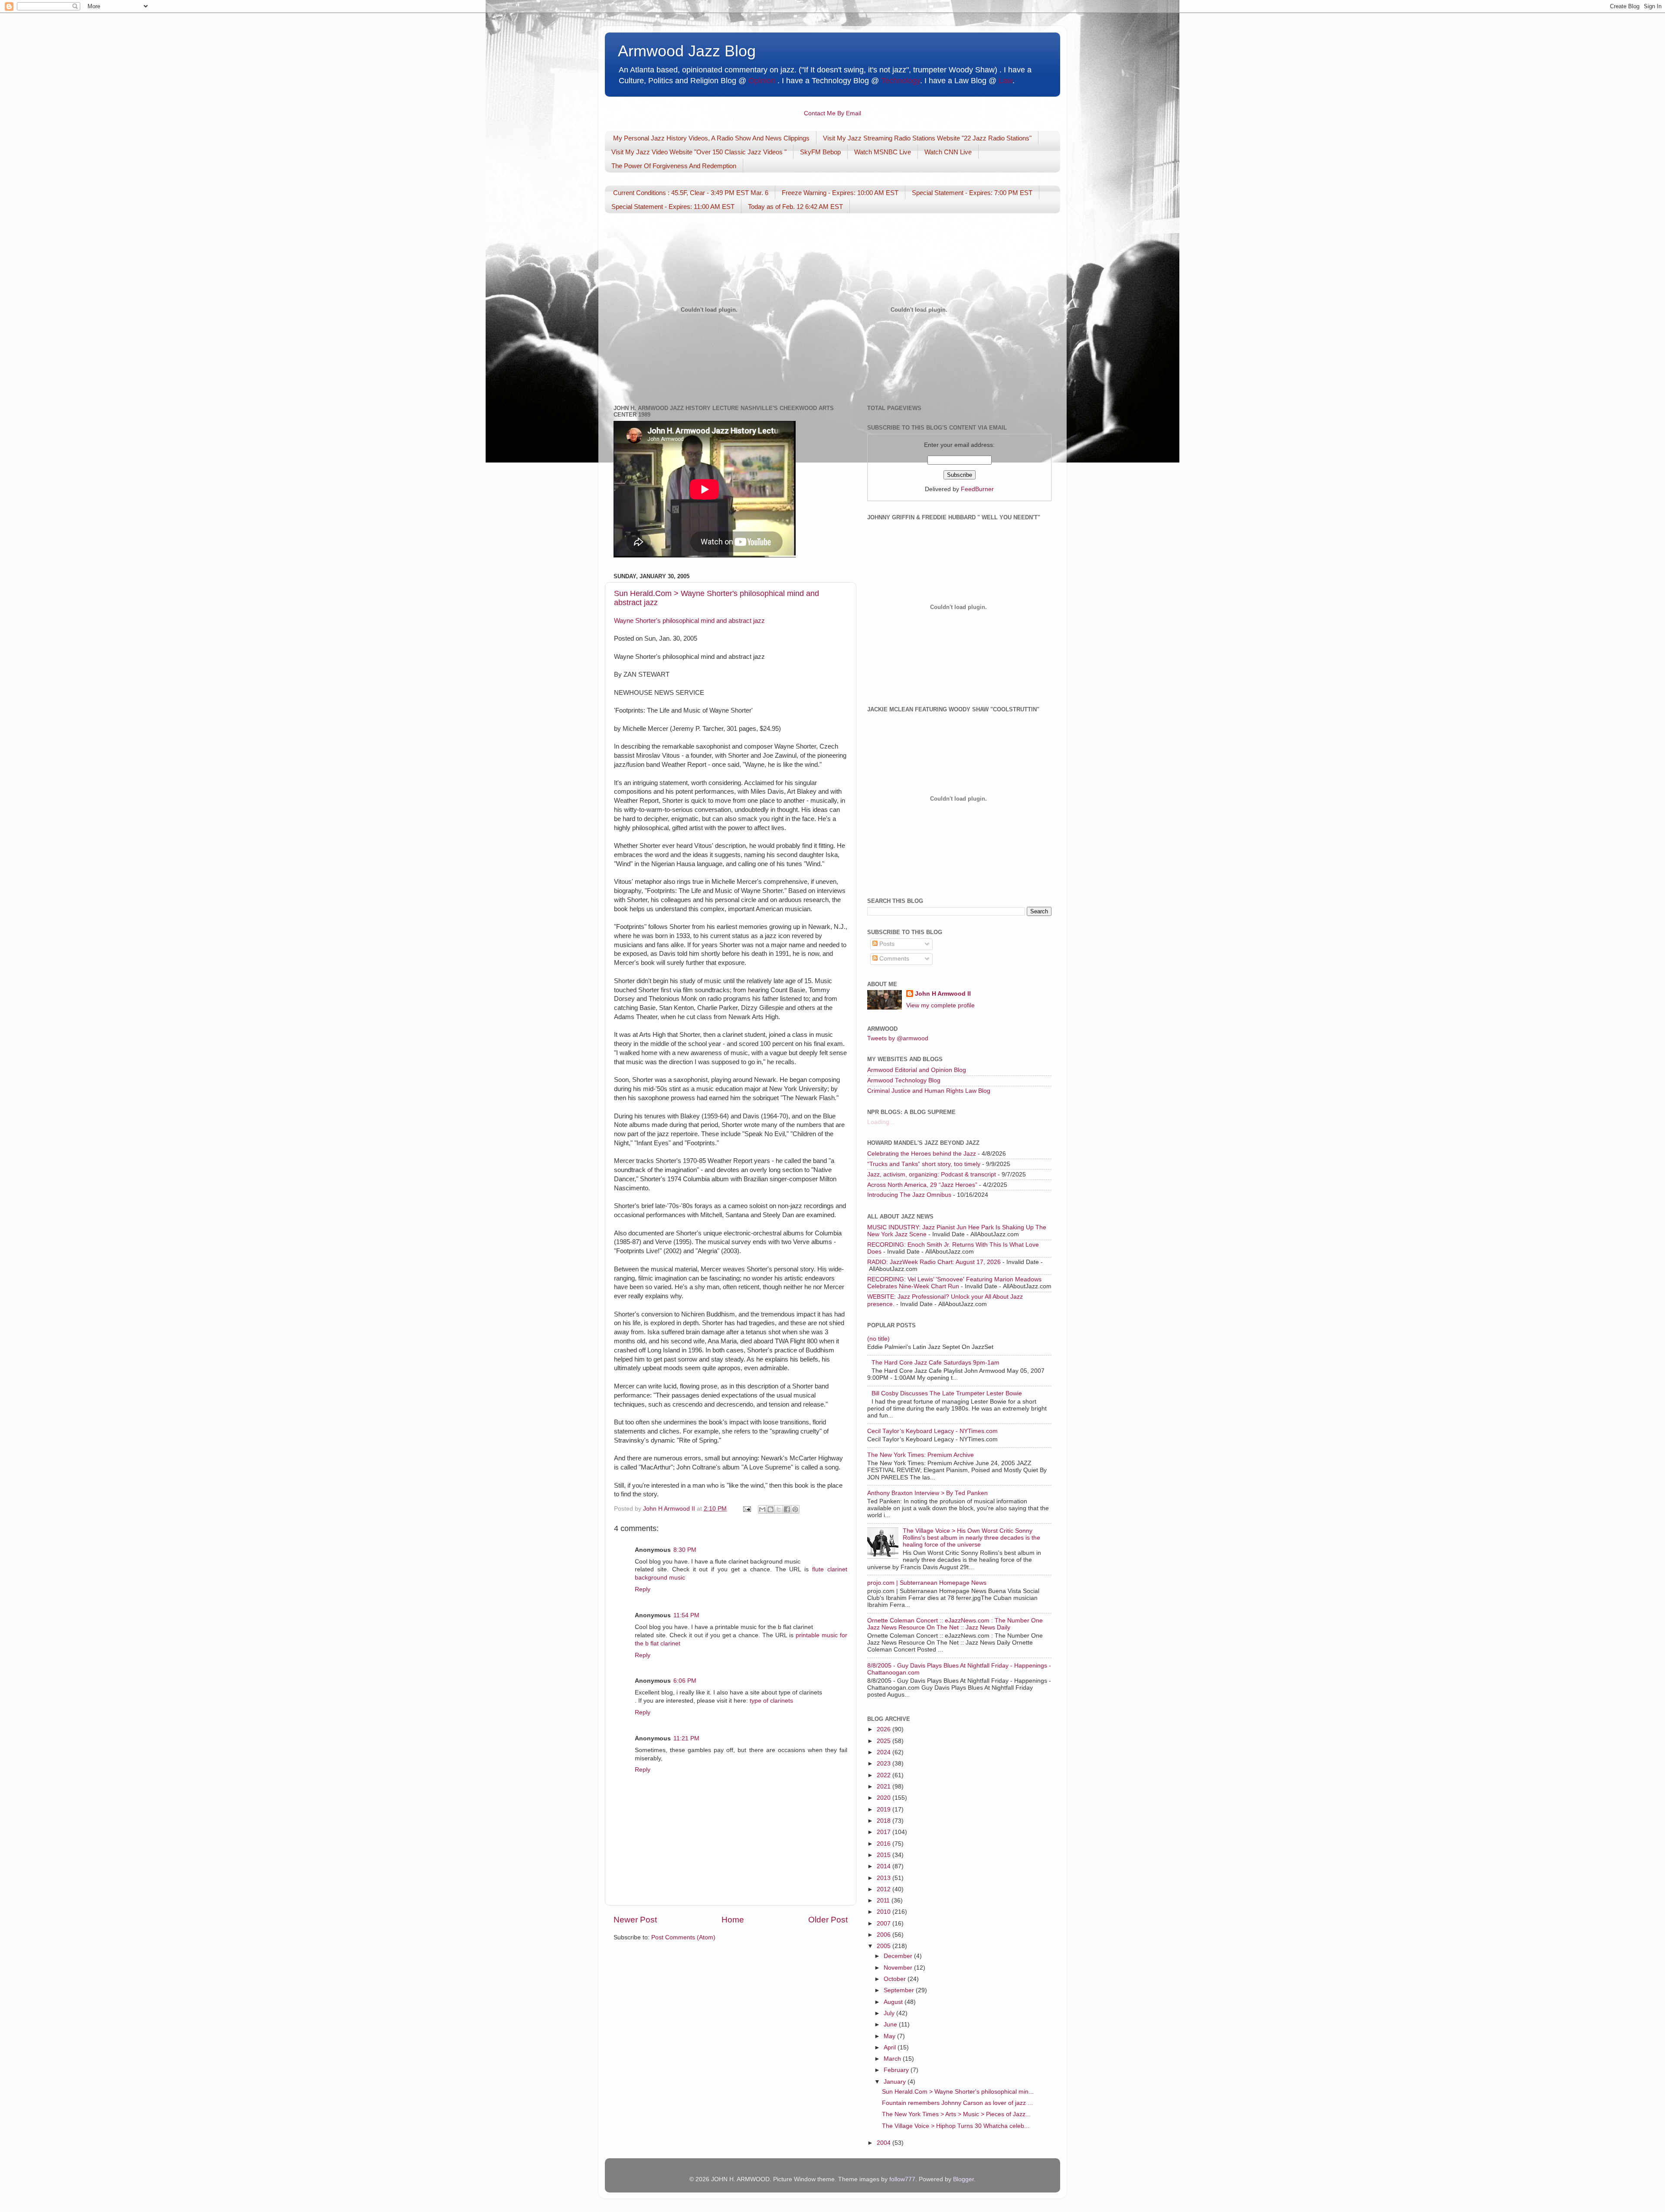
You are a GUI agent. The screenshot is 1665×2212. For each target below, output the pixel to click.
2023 (885, 1764)
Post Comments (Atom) (683, 1937)
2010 (885, 1912)
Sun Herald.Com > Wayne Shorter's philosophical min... (958, 2092)
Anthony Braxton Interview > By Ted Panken (927, 1493)
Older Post (828, 1920)
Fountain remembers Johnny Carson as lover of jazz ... (957, 2103)
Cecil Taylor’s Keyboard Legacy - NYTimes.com (932, 1431)
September (900, 1990)
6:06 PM (685, 1681)
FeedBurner (977, 489)
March (893, 2059)
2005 (885, 1946)
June (891, 2025)
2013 (885, 1878)
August (894, 2002)
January (896, 2082)
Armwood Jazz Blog (687, 51)
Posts (886, 944)
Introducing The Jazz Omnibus (909, 1195)
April (891, 2047)
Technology (901, 81)
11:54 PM (686, 1615)
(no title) (878, 1339)
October (896, 1979)
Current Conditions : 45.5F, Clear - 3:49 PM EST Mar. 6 (691, 193)
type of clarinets (771, 1701)
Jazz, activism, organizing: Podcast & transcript (932, 1174)
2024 (885, 1752)
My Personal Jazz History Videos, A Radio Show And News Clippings (711, 138)
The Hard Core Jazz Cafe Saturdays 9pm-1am (935, 1363)
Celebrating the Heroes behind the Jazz (922, 1154)
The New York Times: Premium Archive (921, 1455)
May (890, 2036)
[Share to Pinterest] (795, 1509)
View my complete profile (940, 1005)
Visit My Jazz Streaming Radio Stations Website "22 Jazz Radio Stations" (927, 138)
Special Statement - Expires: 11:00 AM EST (673, 207)
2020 (885, 1798)
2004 (885, 2143)
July (890, 2013)
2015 (885, 1855)
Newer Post (635, 1920)
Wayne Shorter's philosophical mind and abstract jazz (689, 621)
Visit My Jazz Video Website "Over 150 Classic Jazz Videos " (699, 152)
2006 (885, 1935)
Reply (643, 1589)
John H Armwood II (943, 994)
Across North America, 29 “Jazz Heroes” (922, 1185)
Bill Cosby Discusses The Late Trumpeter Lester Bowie (947, 1393)
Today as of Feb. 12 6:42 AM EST (795, 207)
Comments (893, 959)
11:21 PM (686, 1738)
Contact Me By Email (832, 113)
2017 (885, 1832)
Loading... (881, 1122)
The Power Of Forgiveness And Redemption (674, 166)
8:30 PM (685, 1550)
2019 (885, 1810)
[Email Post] (746, 1509)
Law (1006, 81)
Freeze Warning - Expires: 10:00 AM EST (840, 193)
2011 (884, 1901)
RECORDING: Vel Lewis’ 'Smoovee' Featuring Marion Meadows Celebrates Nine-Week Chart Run (954, 1283)
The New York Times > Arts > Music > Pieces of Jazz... (956, 2114)
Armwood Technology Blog (904, 1080)
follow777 (902, 2179)
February (897, 2070)
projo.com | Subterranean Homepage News (927, 1583)
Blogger (963, 2179)
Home (733, 1920)
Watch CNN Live (948, 152)
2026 (885, 1729)
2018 (885, 1821)
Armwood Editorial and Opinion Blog (917, 1070)
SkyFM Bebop (820, 152)
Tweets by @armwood (898, 1038)
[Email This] (762, 1509)
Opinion (762, 81)
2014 (885, 1866)
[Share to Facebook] (787, 1509)
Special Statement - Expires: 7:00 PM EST (972, 193)
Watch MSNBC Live (883, 152)
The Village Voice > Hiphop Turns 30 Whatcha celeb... (956, 2126)
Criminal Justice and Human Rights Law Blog (929, 1091)
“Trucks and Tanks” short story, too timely (924, 1164)
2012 (885, 1889)
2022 (885, 1775)
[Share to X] (779, 1509)
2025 (885, 1741)
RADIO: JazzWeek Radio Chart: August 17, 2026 (934, 1262)
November (899, 1968)
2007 (885, 1924)
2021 (885, 1787)
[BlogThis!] (770, 1509)
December (899, 1956)
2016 (885, 1844)
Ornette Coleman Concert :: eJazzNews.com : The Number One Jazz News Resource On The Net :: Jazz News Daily (955, 1624)
